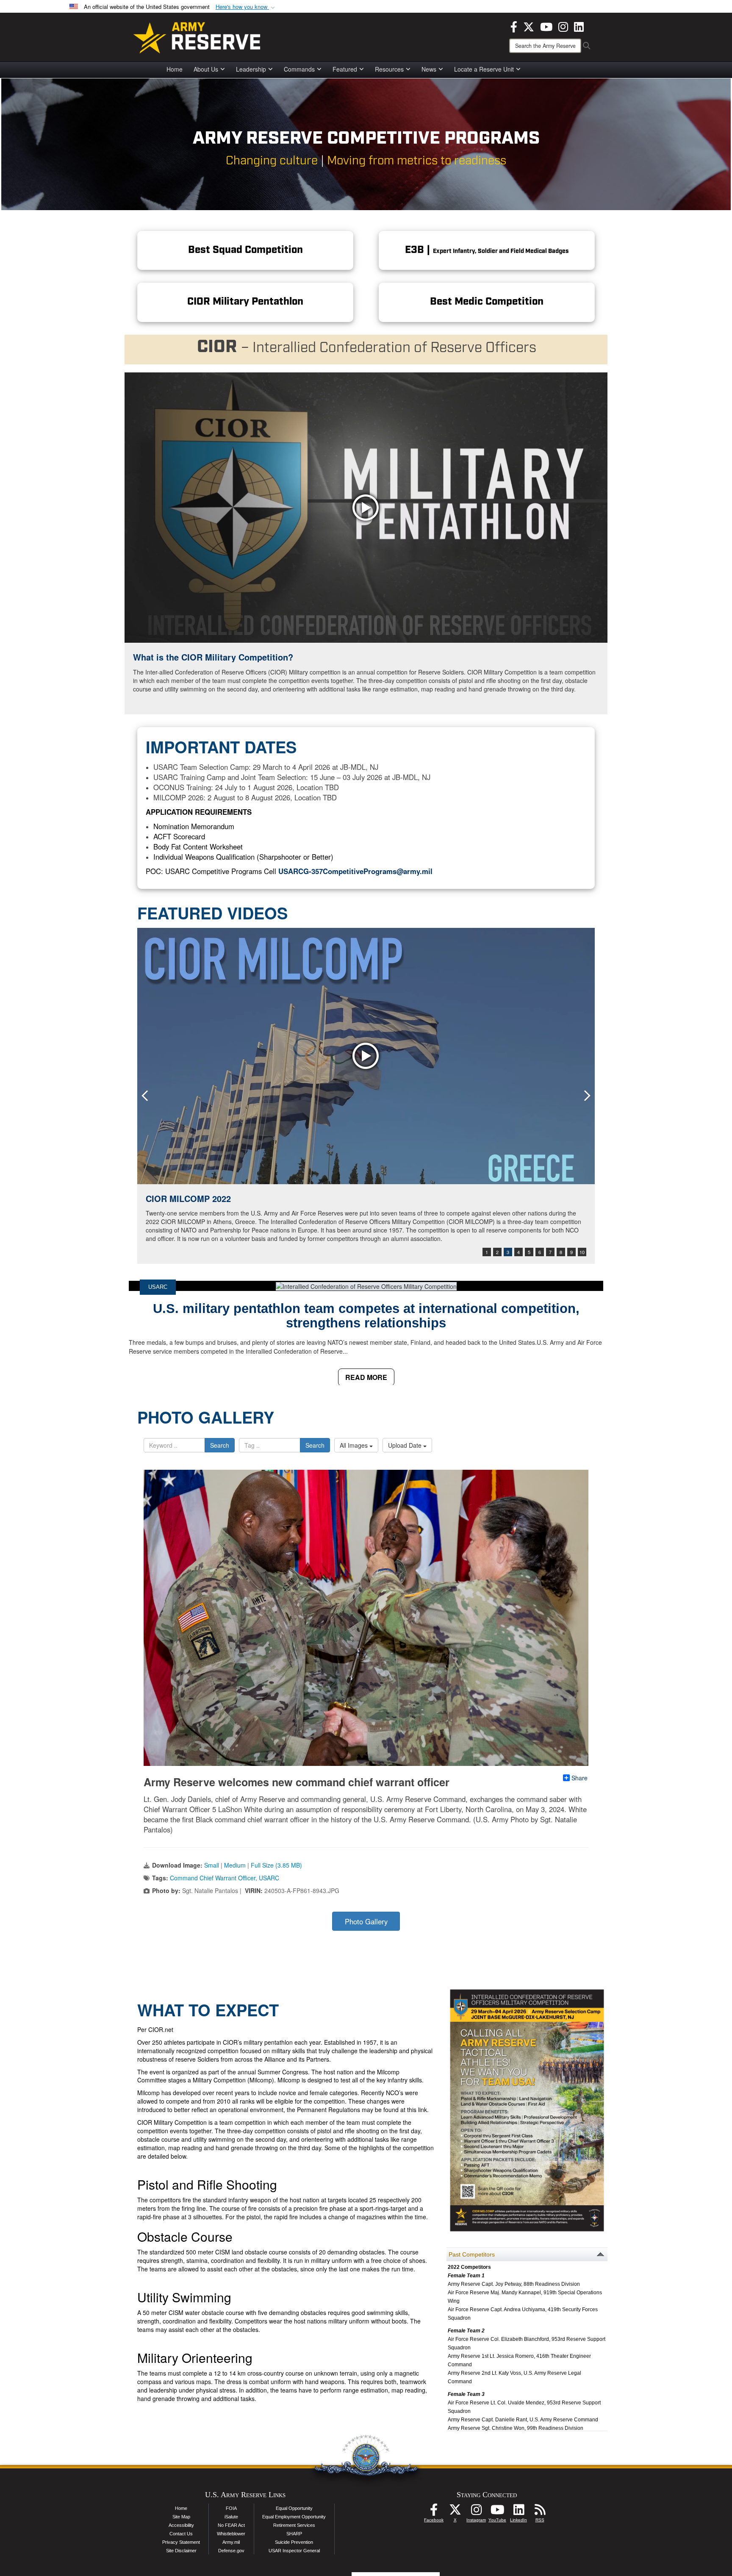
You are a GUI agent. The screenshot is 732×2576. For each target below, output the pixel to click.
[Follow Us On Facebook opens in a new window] (434, 2512)
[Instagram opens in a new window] (563, 26)
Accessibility (181, 2525)
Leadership (251, 69)
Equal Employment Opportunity (294, 2517)
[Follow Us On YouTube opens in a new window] (497, 2512)
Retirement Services (294, 2525)
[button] (246, 7)
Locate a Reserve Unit (484, 69)
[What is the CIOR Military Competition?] (366, 508)
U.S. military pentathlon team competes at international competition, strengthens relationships (366, 1316)
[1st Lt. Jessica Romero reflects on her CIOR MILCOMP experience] (366, 1056)
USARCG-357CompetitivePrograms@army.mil (355, 871)
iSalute (231, 2517)
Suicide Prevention (294, 2542)
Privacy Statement (181, 2542)
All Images (355, 1445)
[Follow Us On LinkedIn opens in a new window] (518, 2512)
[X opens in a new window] (529, 26)
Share (579, 1778)
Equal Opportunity (294, 2508)
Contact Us (181, 2534)
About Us (206, 69)
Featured (345, 69)
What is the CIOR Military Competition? (213, 657)
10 (582, 1252)
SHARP (294, 2534)
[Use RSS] (540, 2512)
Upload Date (406, 1445)
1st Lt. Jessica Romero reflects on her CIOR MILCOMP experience (279, 1198)
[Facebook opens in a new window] (514, 26)
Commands (299, 69)
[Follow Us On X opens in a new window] (455, 2512)
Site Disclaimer (181, 2551)
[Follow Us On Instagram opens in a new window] (476, 2512)
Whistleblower (231, 2534)
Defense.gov (231, 2551)
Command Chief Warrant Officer (213, 1878)
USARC (158, 1287)
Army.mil (231, 2542)
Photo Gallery (366, 1921)
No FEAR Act (231, 2525)
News (429, 69)
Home (175, 69)
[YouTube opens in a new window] (546, 26)
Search (220, 1445)
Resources (389, 69)
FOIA (231, 2508)
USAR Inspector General (294, 2551)
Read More (366, 1377)
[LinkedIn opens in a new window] (579, 26)
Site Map (181, 2517)
